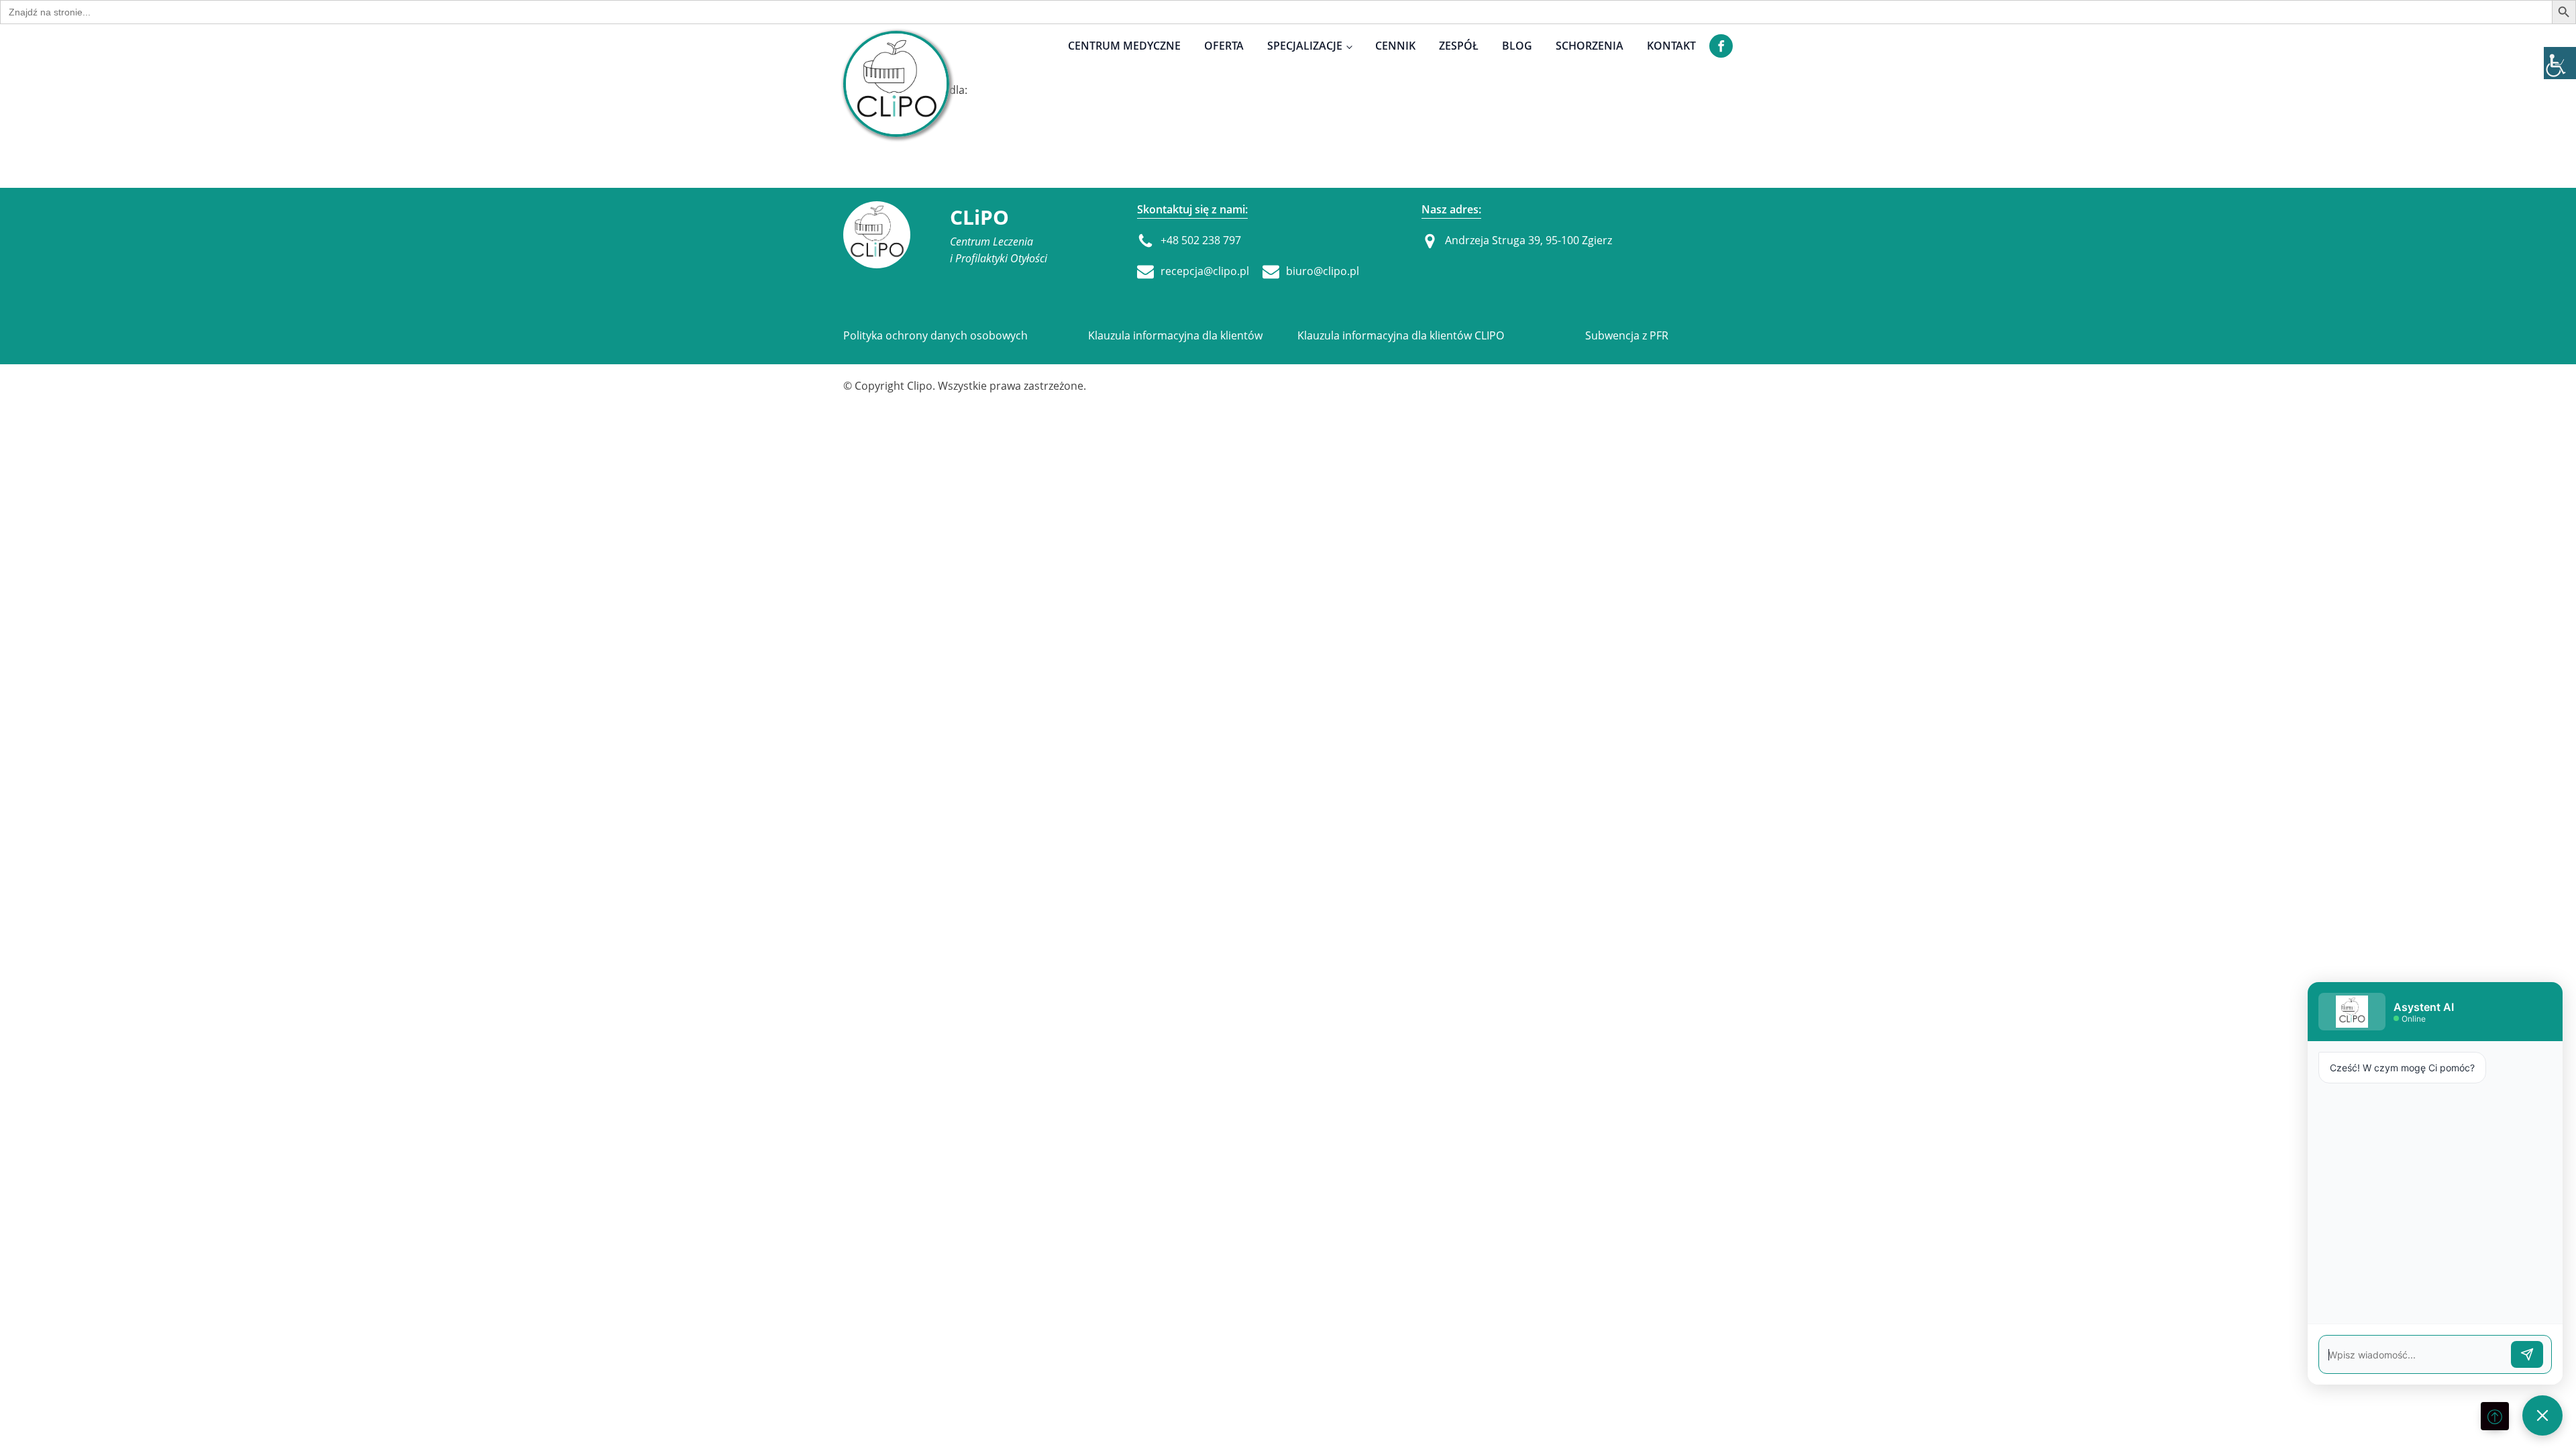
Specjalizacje (1305, 46)
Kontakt (1671, 46)
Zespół (1459, 46)
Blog (1517, 46)
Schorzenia (1590, 46)
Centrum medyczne (1124, 46)
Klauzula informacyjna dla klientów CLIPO (1401, 335)
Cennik (1395, 46)
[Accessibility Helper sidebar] (2560, 63)
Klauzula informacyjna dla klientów (1175, 335)
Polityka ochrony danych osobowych (935, 335)
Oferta (1224, 46)
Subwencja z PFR (1627, 335)
